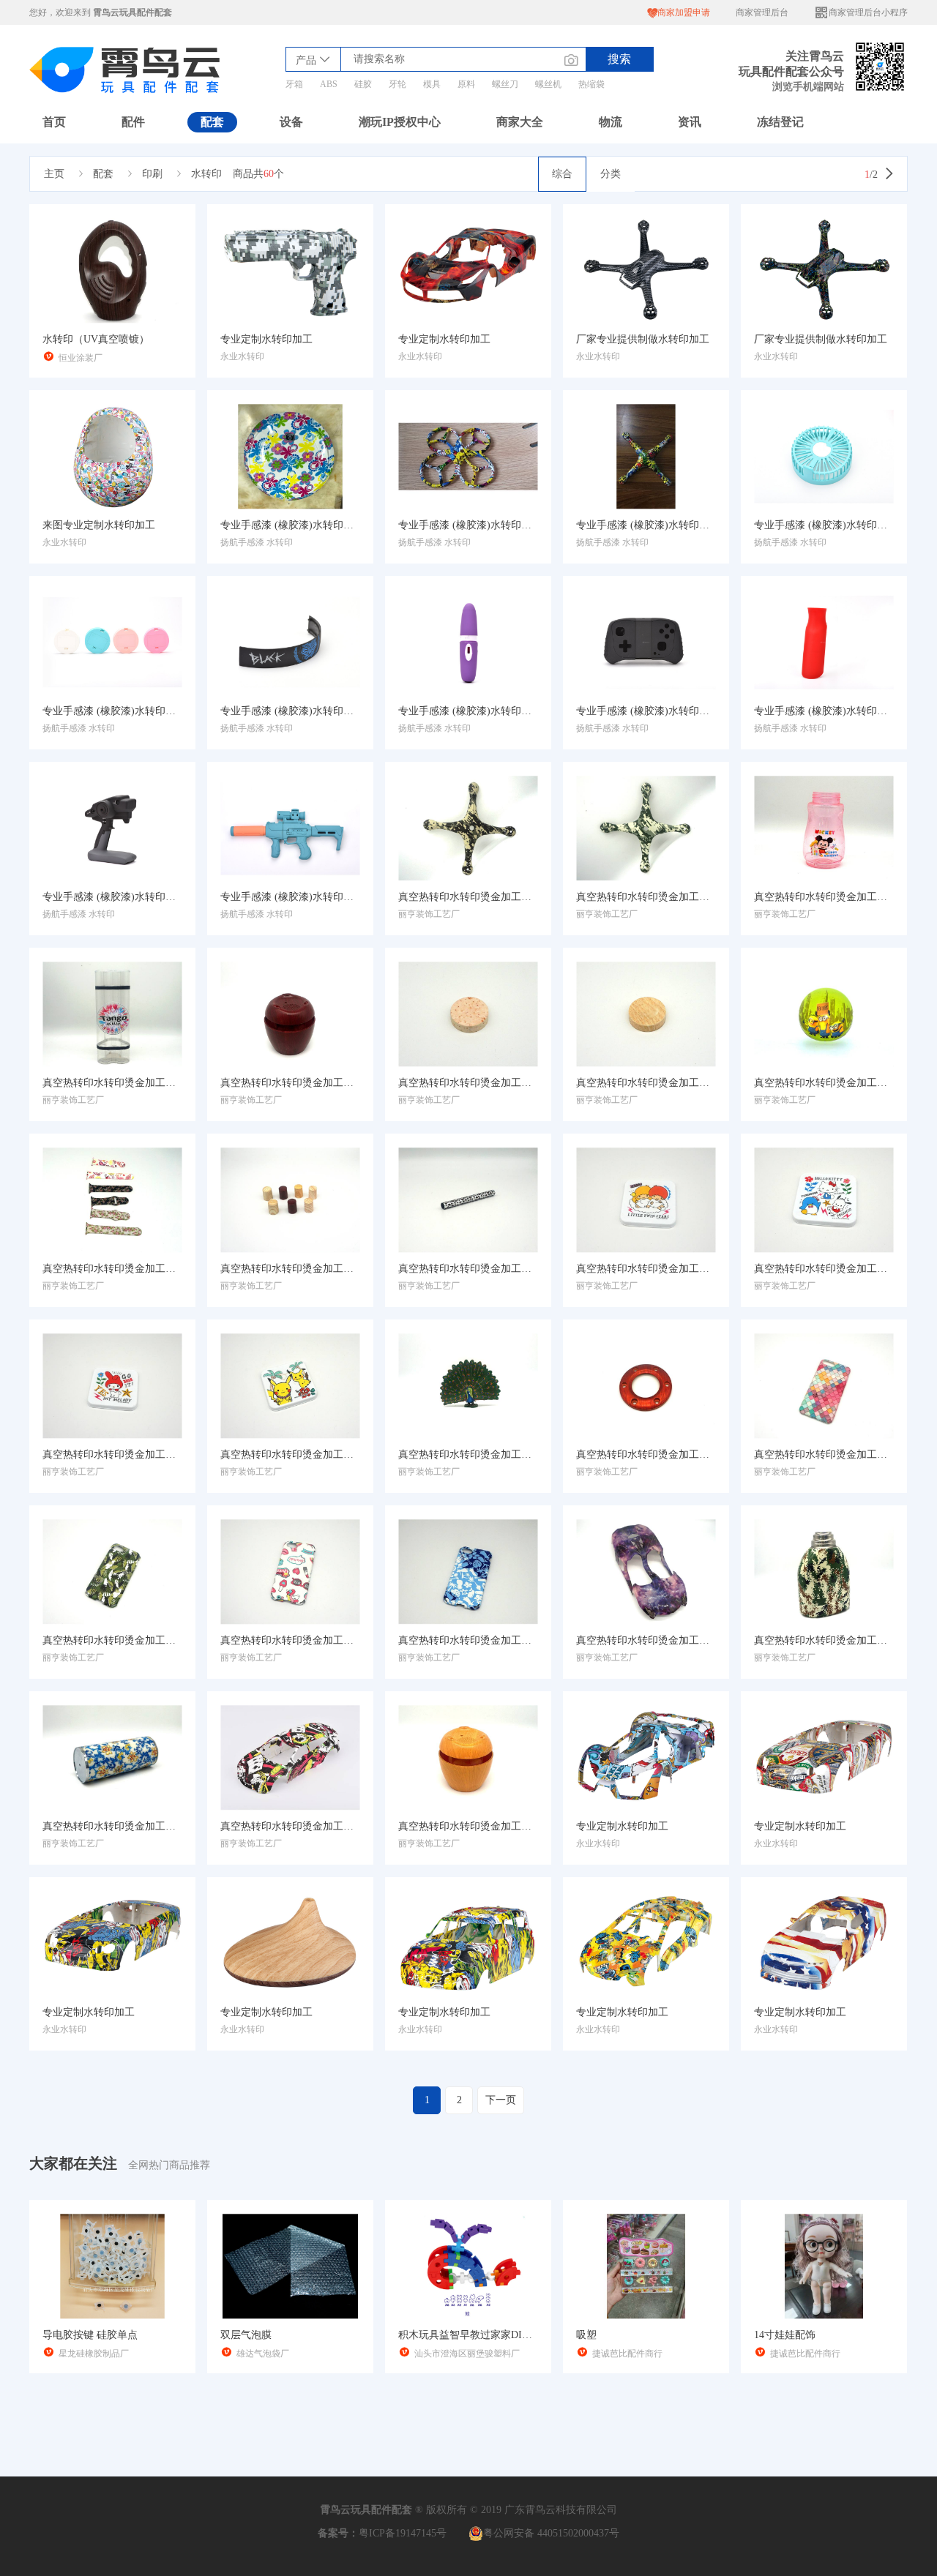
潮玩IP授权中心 (400, 122)
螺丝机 (548, 84)
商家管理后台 (762, 12)
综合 (562, 174)
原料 (466, 84)
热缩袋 (591, 84)
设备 (291, 122)
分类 (611, 174)
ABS (329, 84)
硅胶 (363, 84)
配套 (212, 122)
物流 (611, 122)
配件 (133, 122)
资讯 (690, 122)
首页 (54, 122)
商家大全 (520, 122)
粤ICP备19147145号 (403, 2533)
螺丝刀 (505, 84)
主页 (54, 174)
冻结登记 (780, 122)
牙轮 (397, 84)
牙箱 (294, 84)
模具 (432, 84)
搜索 (619, 59)
